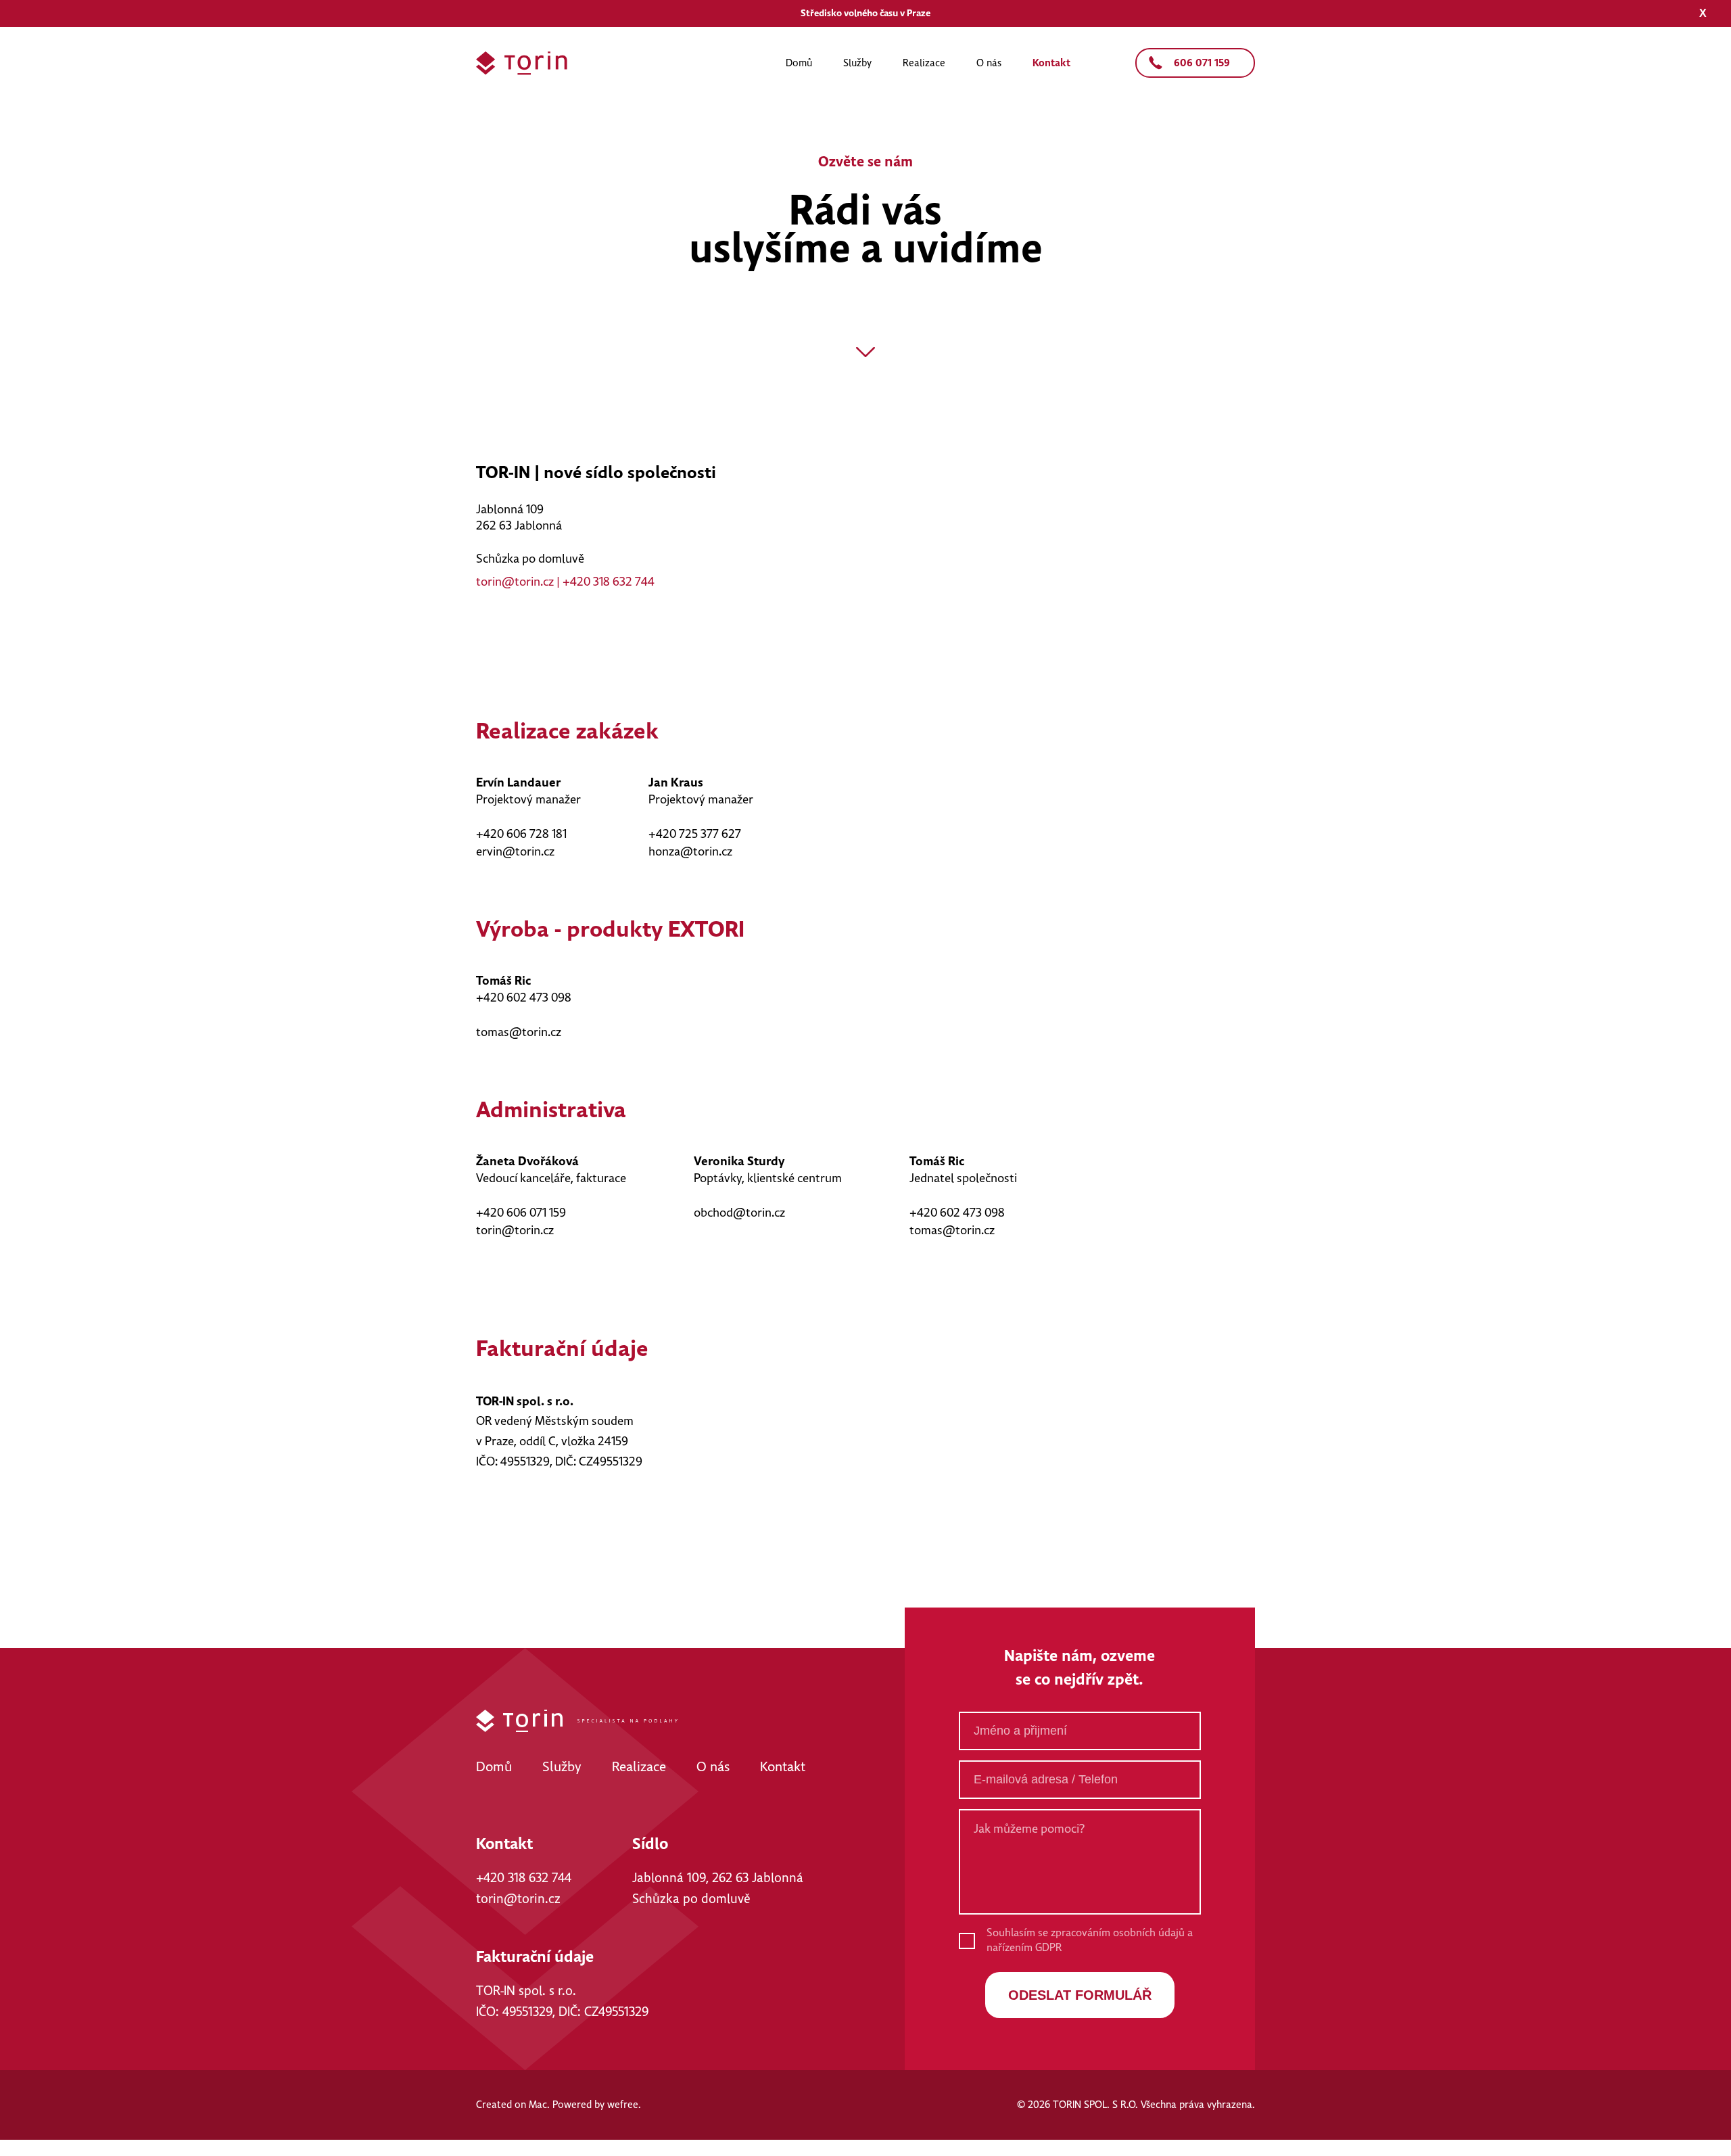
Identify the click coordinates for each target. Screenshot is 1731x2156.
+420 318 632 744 (609, 582)
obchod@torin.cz (739, 1213)
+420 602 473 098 (524, 998)
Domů (799, 63)
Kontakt (1051, 63)
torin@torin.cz (515, 582)
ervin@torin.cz (515, 852)
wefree (623, 2105)
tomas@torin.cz (519, 1033)
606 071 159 (1202, 63)
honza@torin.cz (690, 852)
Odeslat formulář (1080, 1995)
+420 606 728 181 (521, 835)
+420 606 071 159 (521, 1213)
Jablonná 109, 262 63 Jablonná (718, 1878)
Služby (857, 63)
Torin (522, 63)
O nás (989, 63)
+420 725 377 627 (695, 835)
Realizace (924, 63)
